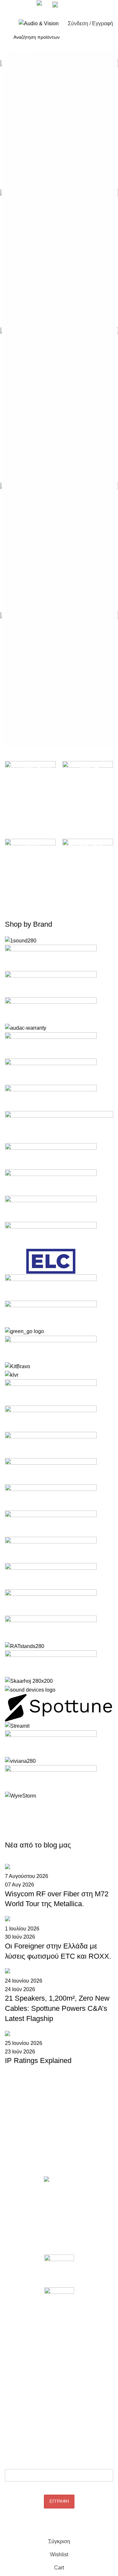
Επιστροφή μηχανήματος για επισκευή (44, 2220)
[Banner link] (30, 792)
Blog (10, 2344)
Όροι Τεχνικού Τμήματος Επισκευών (42, 2231)
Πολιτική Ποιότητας (25, 2355)
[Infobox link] (59, 29)
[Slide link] (59, 400)
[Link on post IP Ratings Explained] (59, 1968)
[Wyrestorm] (59, 1368)
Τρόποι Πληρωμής (24, 2389)
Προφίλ (12, 2141)
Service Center (20, 2242)
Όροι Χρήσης (19, 2400)
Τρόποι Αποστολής (25, 2378)
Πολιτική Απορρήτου (26, 2367)
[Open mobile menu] (8, 24)
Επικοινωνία (17, 2164)
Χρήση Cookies (21, 2411)
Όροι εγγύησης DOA (26, 2209)
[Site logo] (39, 23)
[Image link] (59, 2270)
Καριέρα (13, 2153)
